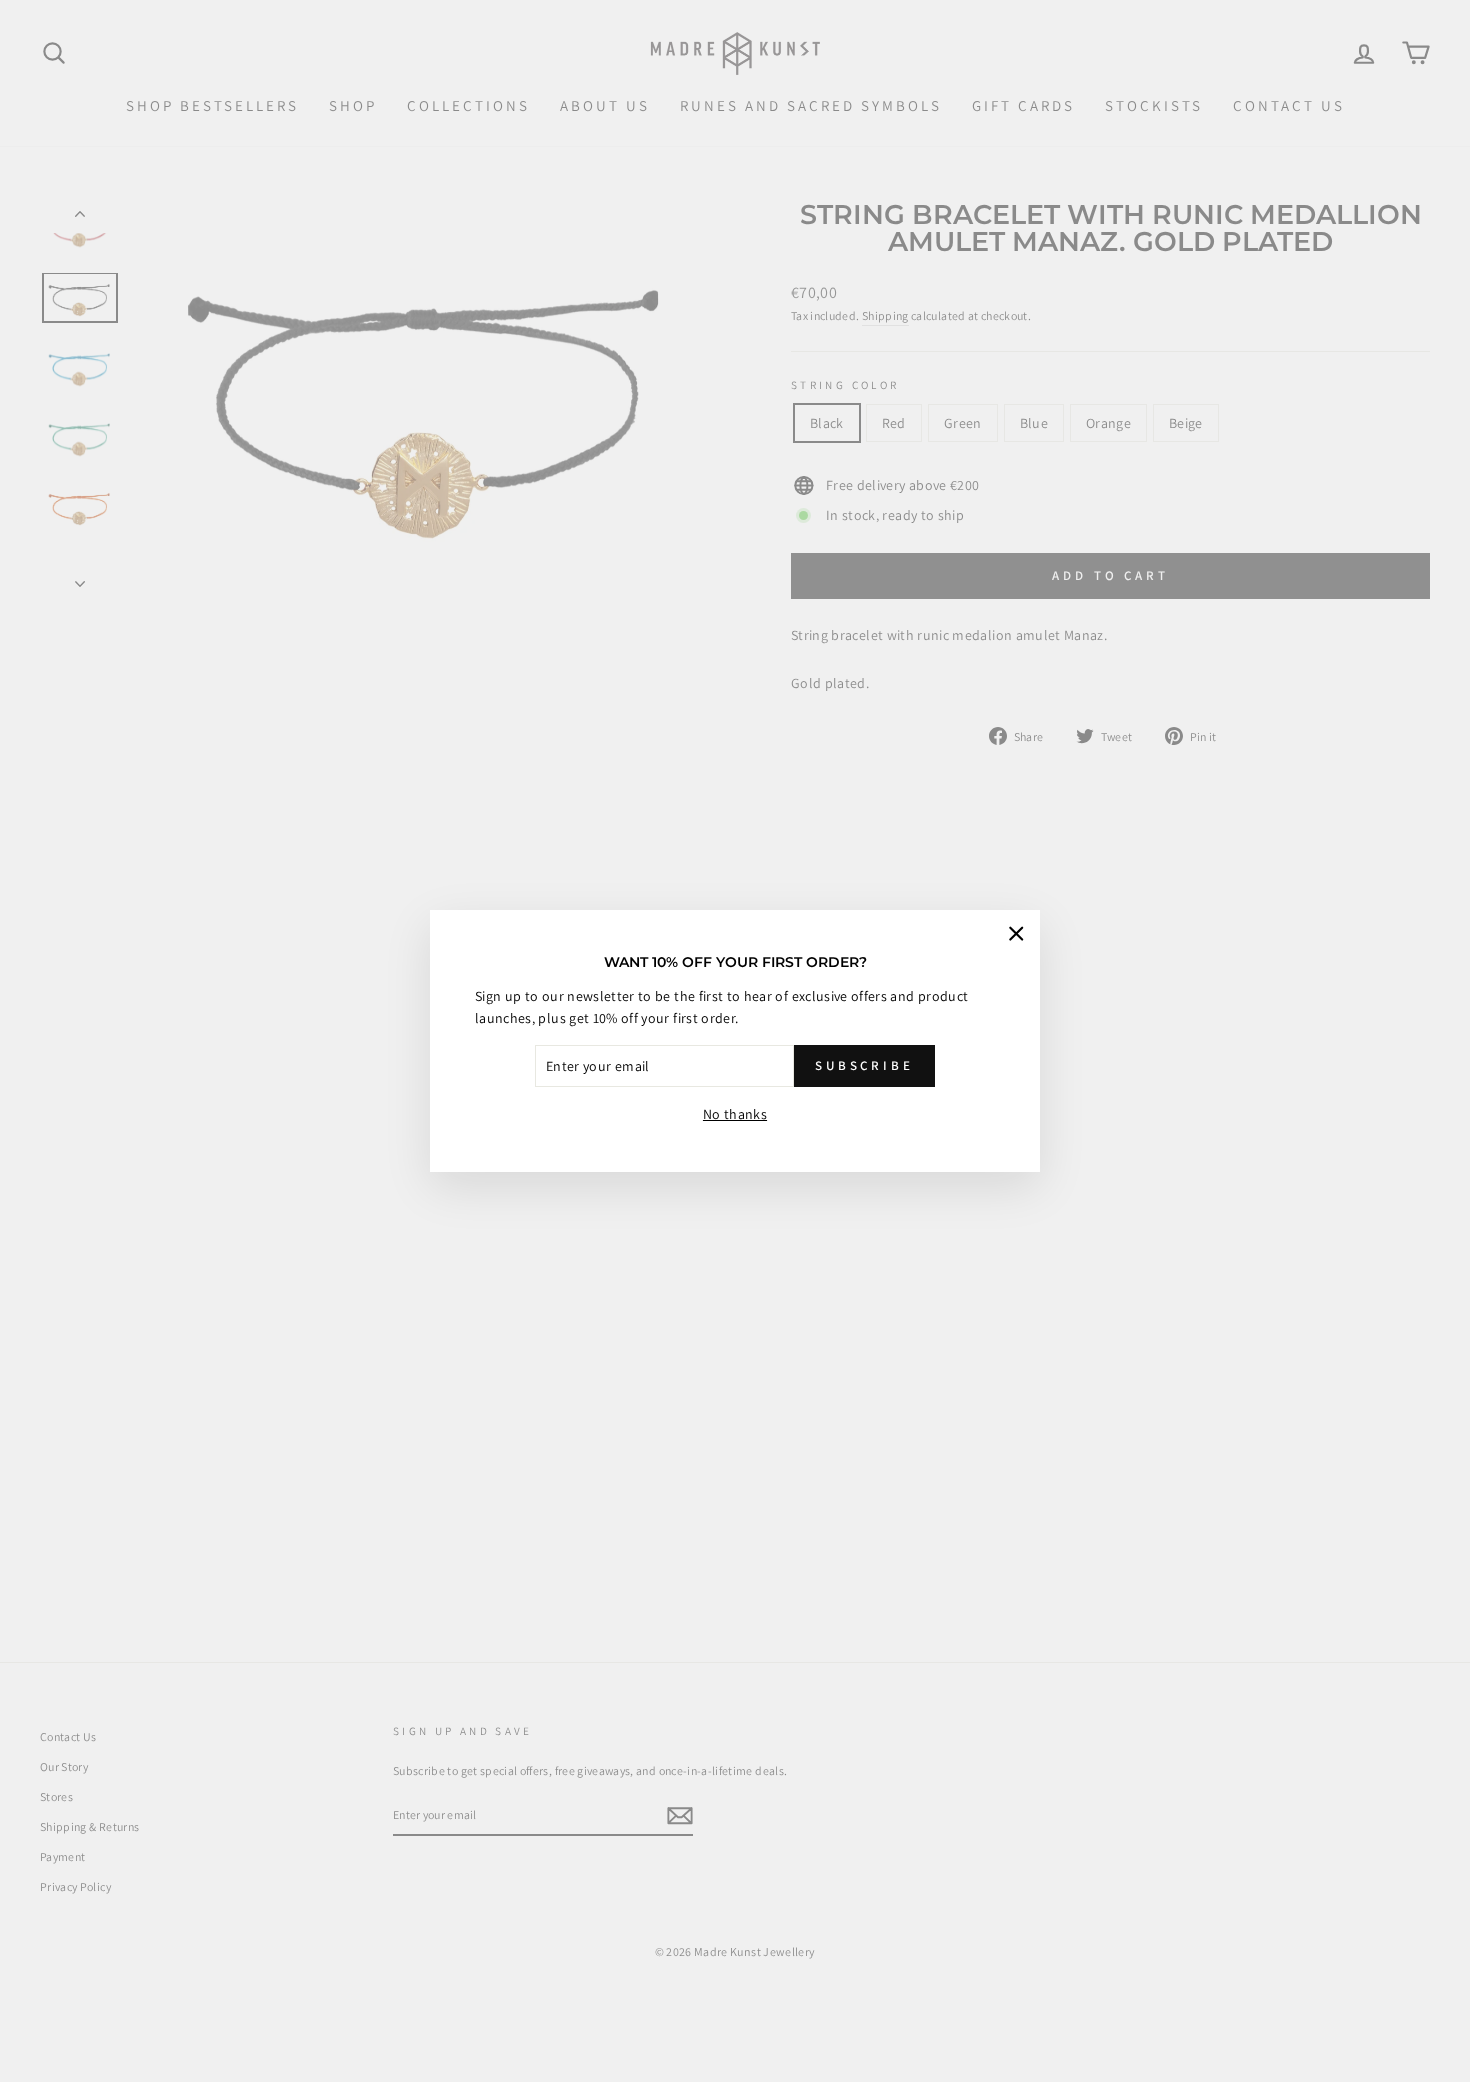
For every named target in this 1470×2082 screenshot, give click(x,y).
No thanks (735, 1114)
